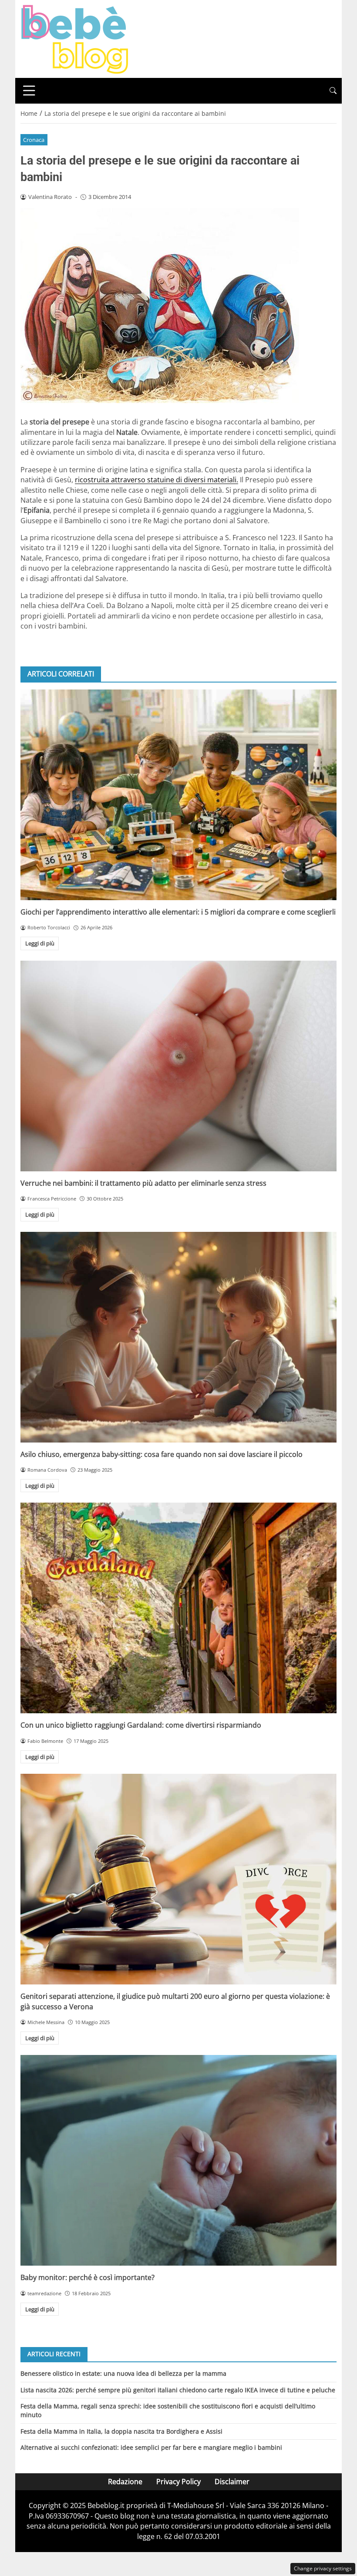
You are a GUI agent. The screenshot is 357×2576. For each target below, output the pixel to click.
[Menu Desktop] (29, 91)
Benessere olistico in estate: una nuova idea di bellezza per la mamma (123, 2373)
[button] (333, 91)
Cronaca (34, 140)
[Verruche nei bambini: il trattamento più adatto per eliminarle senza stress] (178, 1066)
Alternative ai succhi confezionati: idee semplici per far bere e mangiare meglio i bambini (151, 2447)
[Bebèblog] (74, 38)
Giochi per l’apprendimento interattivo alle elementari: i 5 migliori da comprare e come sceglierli (178, 912)
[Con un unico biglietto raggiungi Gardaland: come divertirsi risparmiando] (178, 1608)
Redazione (125, 2482)
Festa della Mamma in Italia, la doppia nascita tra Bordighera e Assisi (121, 2431)
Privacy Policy (178, 2482)
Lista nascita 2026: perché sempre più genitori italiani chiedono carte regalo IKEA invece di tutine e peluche (178, 2390)
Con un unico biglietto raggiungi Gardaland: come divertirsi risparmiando (141, 1725)
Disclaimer (232, 2482)
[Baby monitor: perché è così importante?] (178, 2160)
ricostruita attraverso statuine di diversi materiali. (157, 480)
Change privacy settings (323, 2568)
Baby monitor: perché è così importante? (88, 2277)
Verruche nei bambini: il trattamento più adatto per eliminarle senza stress (143, 1183)
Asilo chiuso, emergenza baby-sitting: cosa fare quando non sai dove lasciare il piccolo (162, 1454)
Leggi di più (40, 943)
